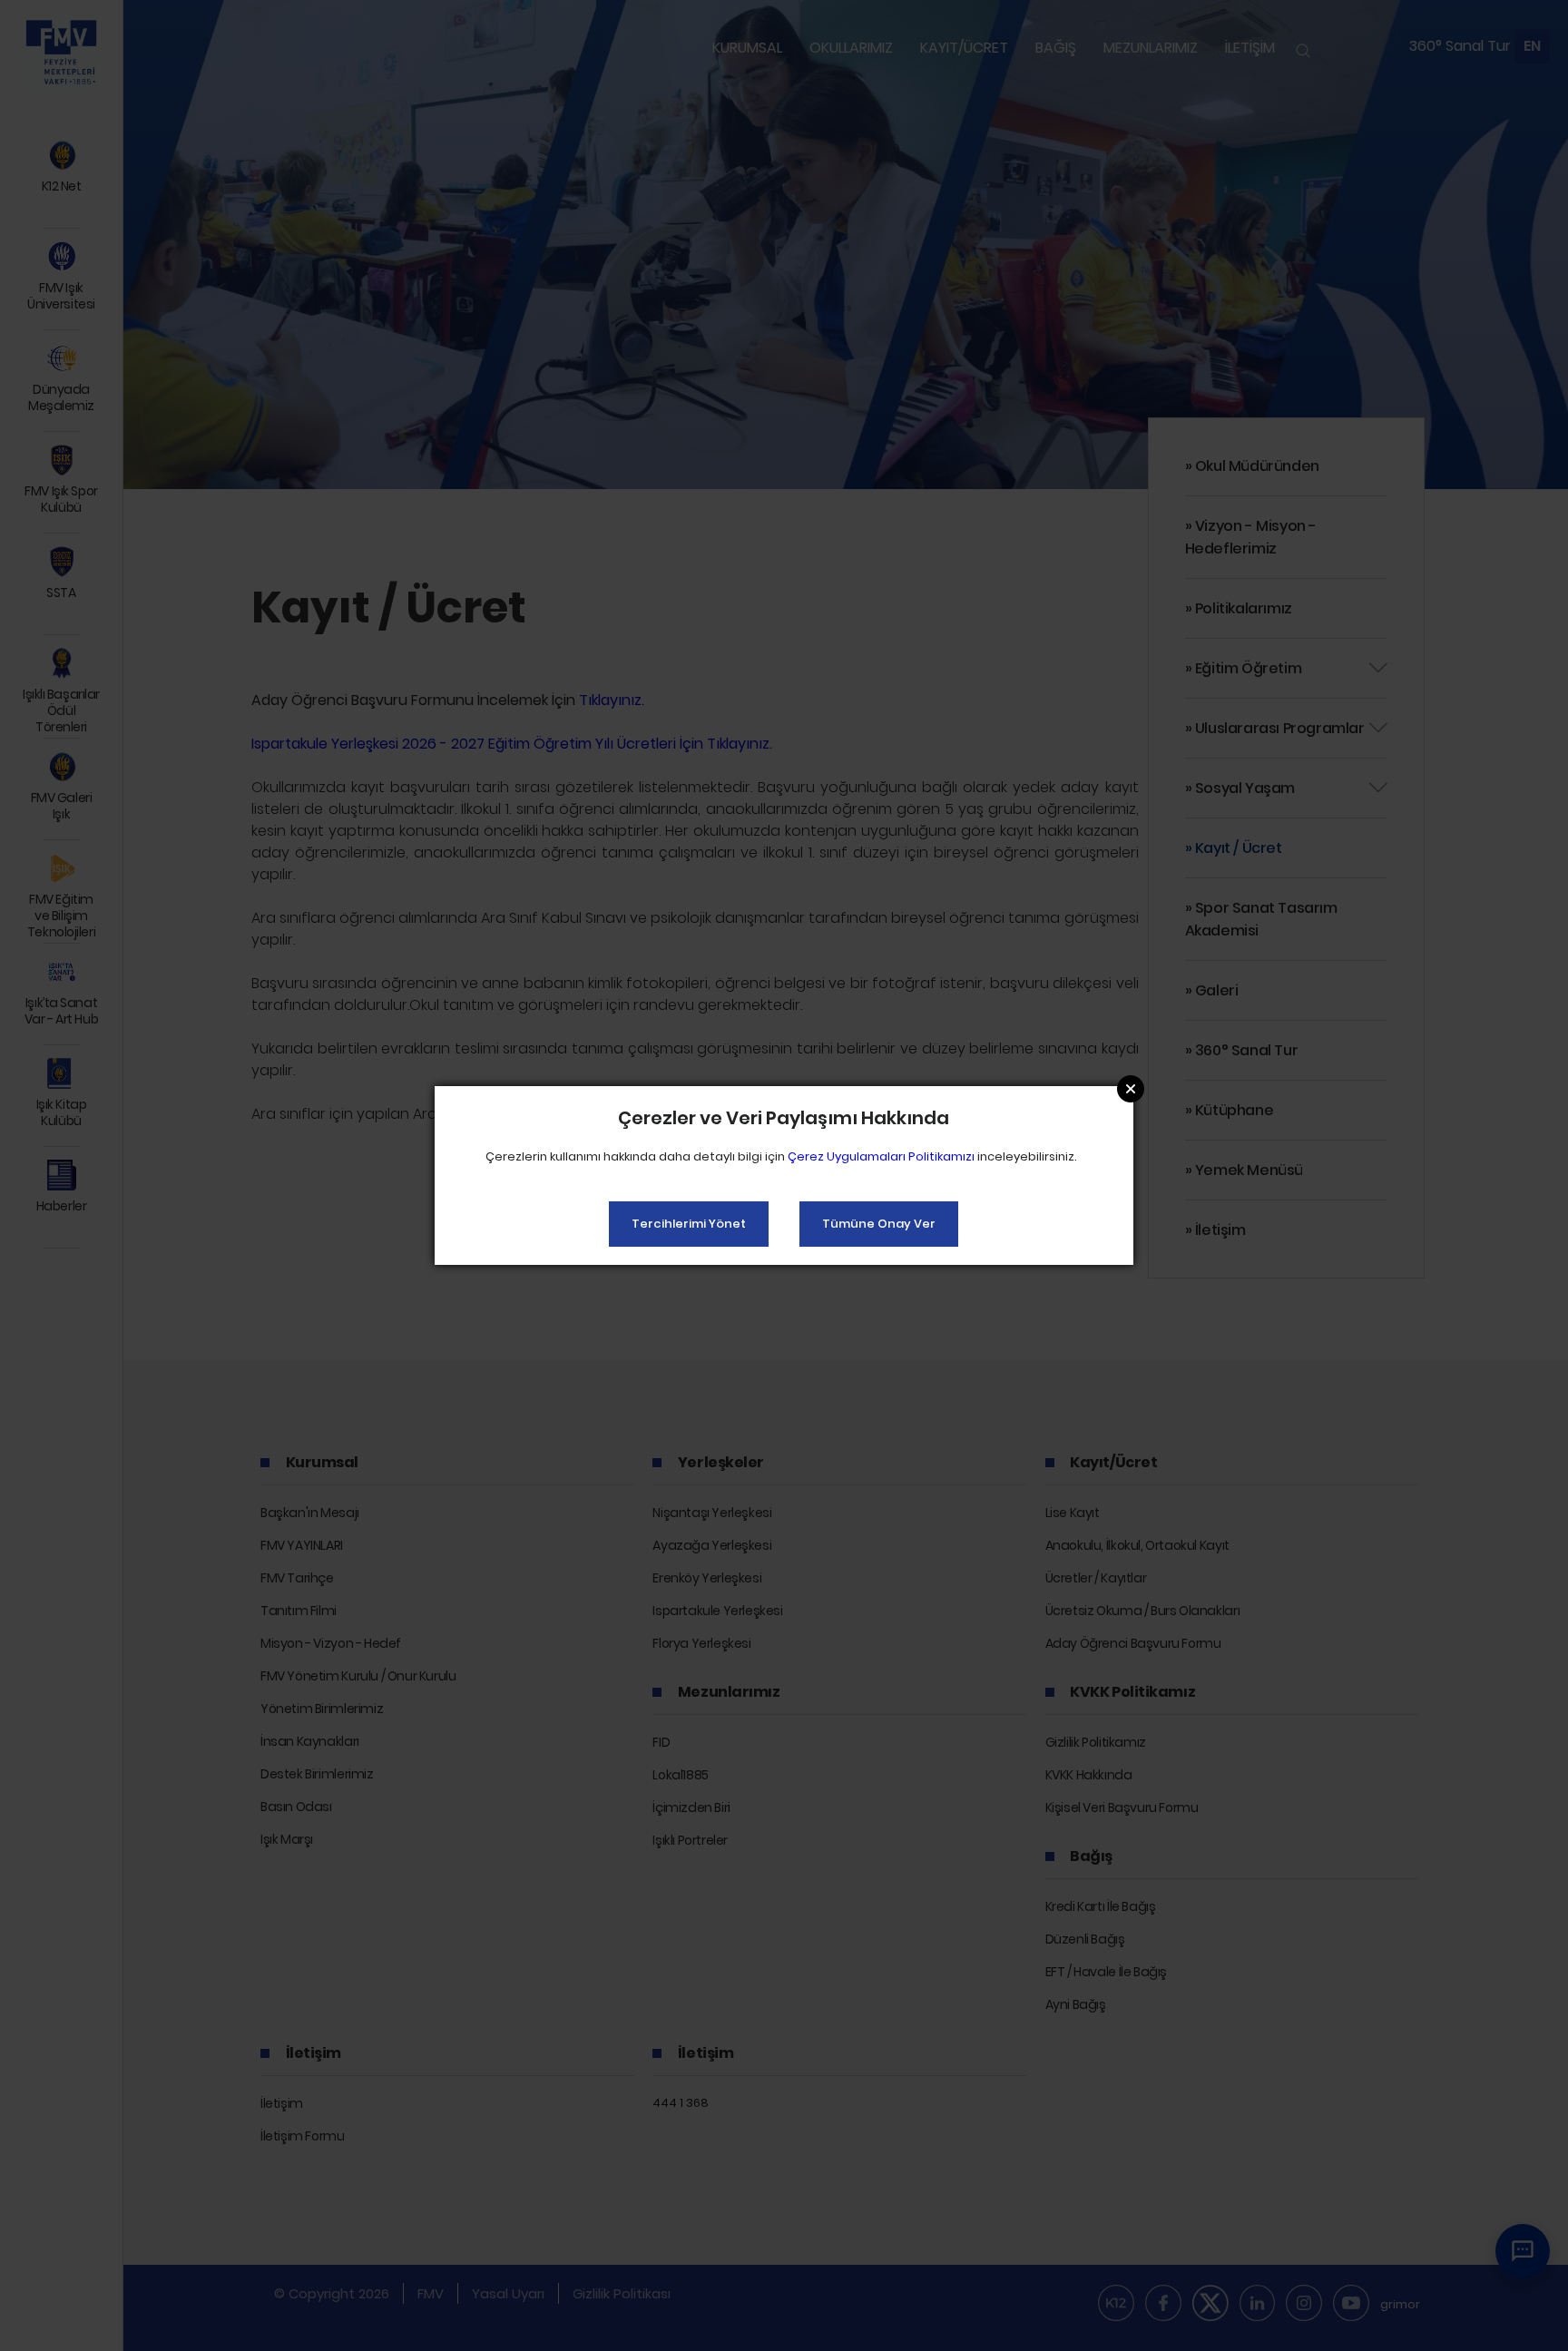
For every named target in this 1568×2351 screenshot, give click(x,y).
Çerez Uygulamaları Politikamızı (881, 1156)
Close (1131, 1089)
